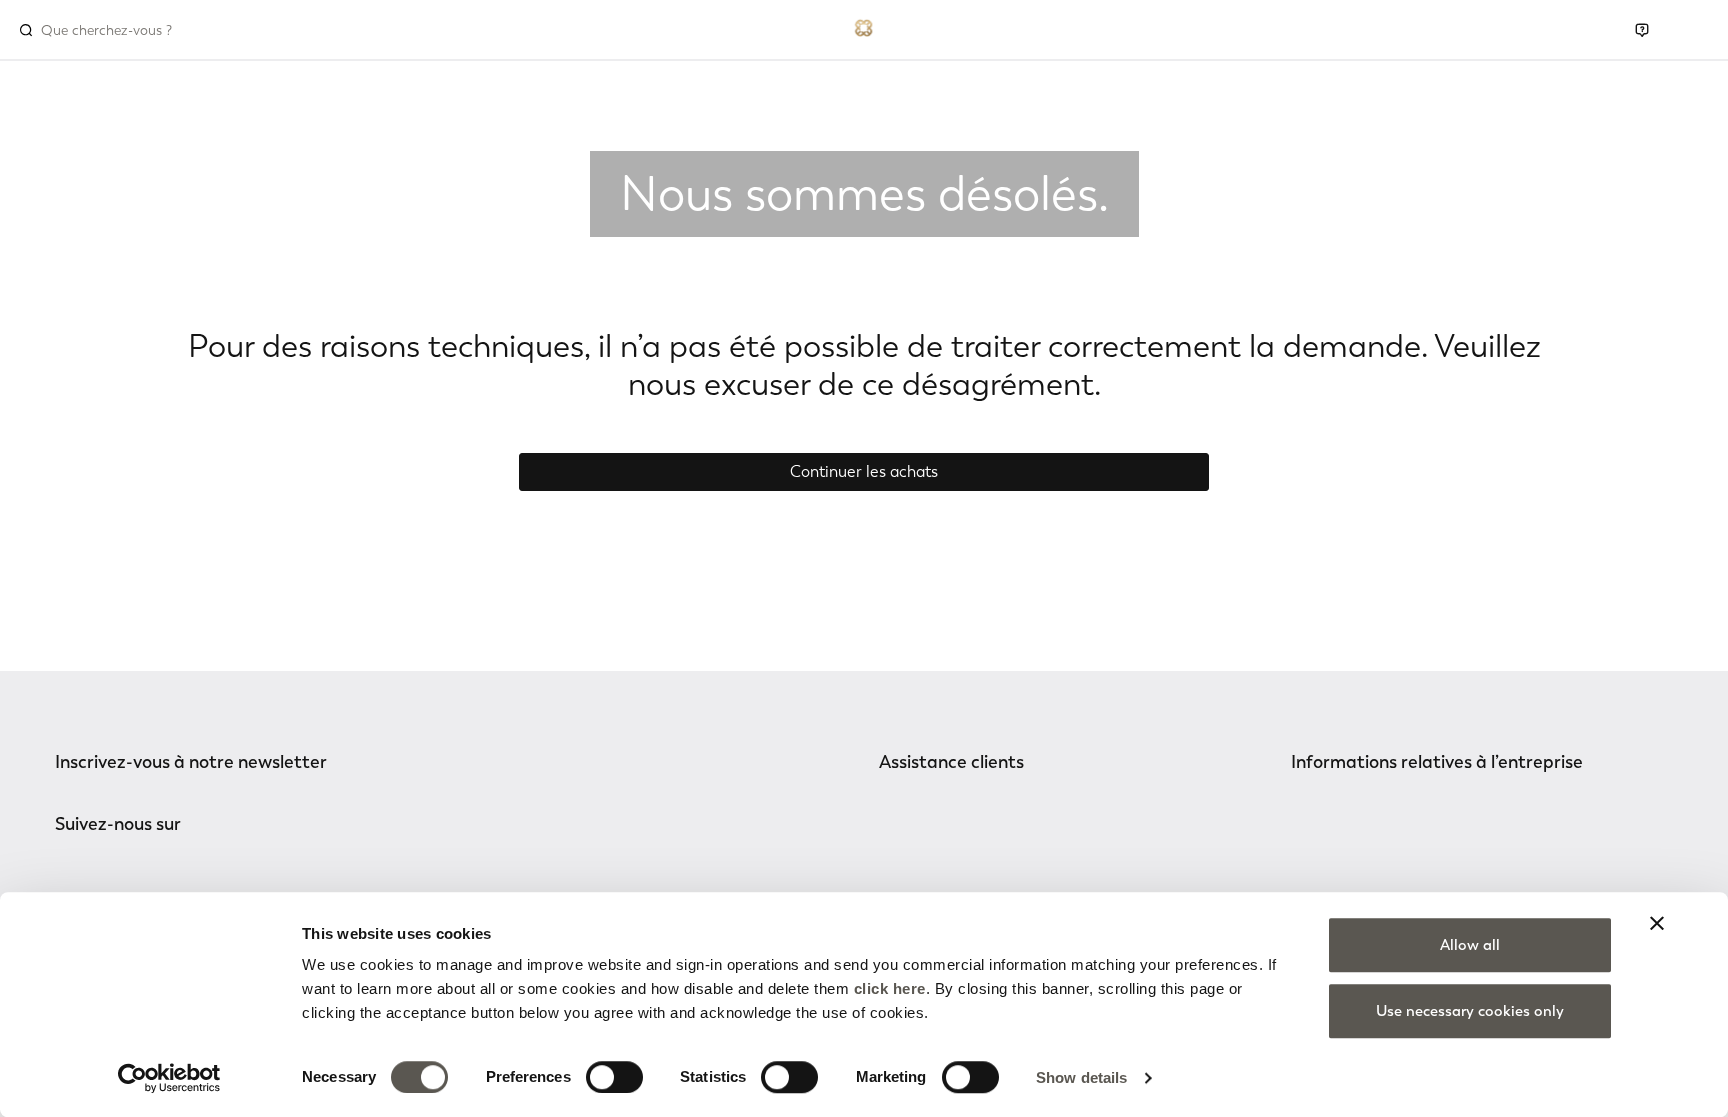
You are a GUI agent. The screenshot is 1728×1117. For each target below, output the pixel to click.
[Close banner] (1657, 923)
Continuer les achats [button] (864, 471)
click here (890, 988)
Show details (1081, 1077)
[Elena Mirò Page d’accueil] (864, 26)
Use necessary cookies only (1470, 1011)
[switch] (614, 1077)
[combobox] (126, 30)
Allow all (1470, 945)
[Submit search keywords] (26, 30)
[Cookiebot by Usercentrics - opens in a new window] (169, 1078)
